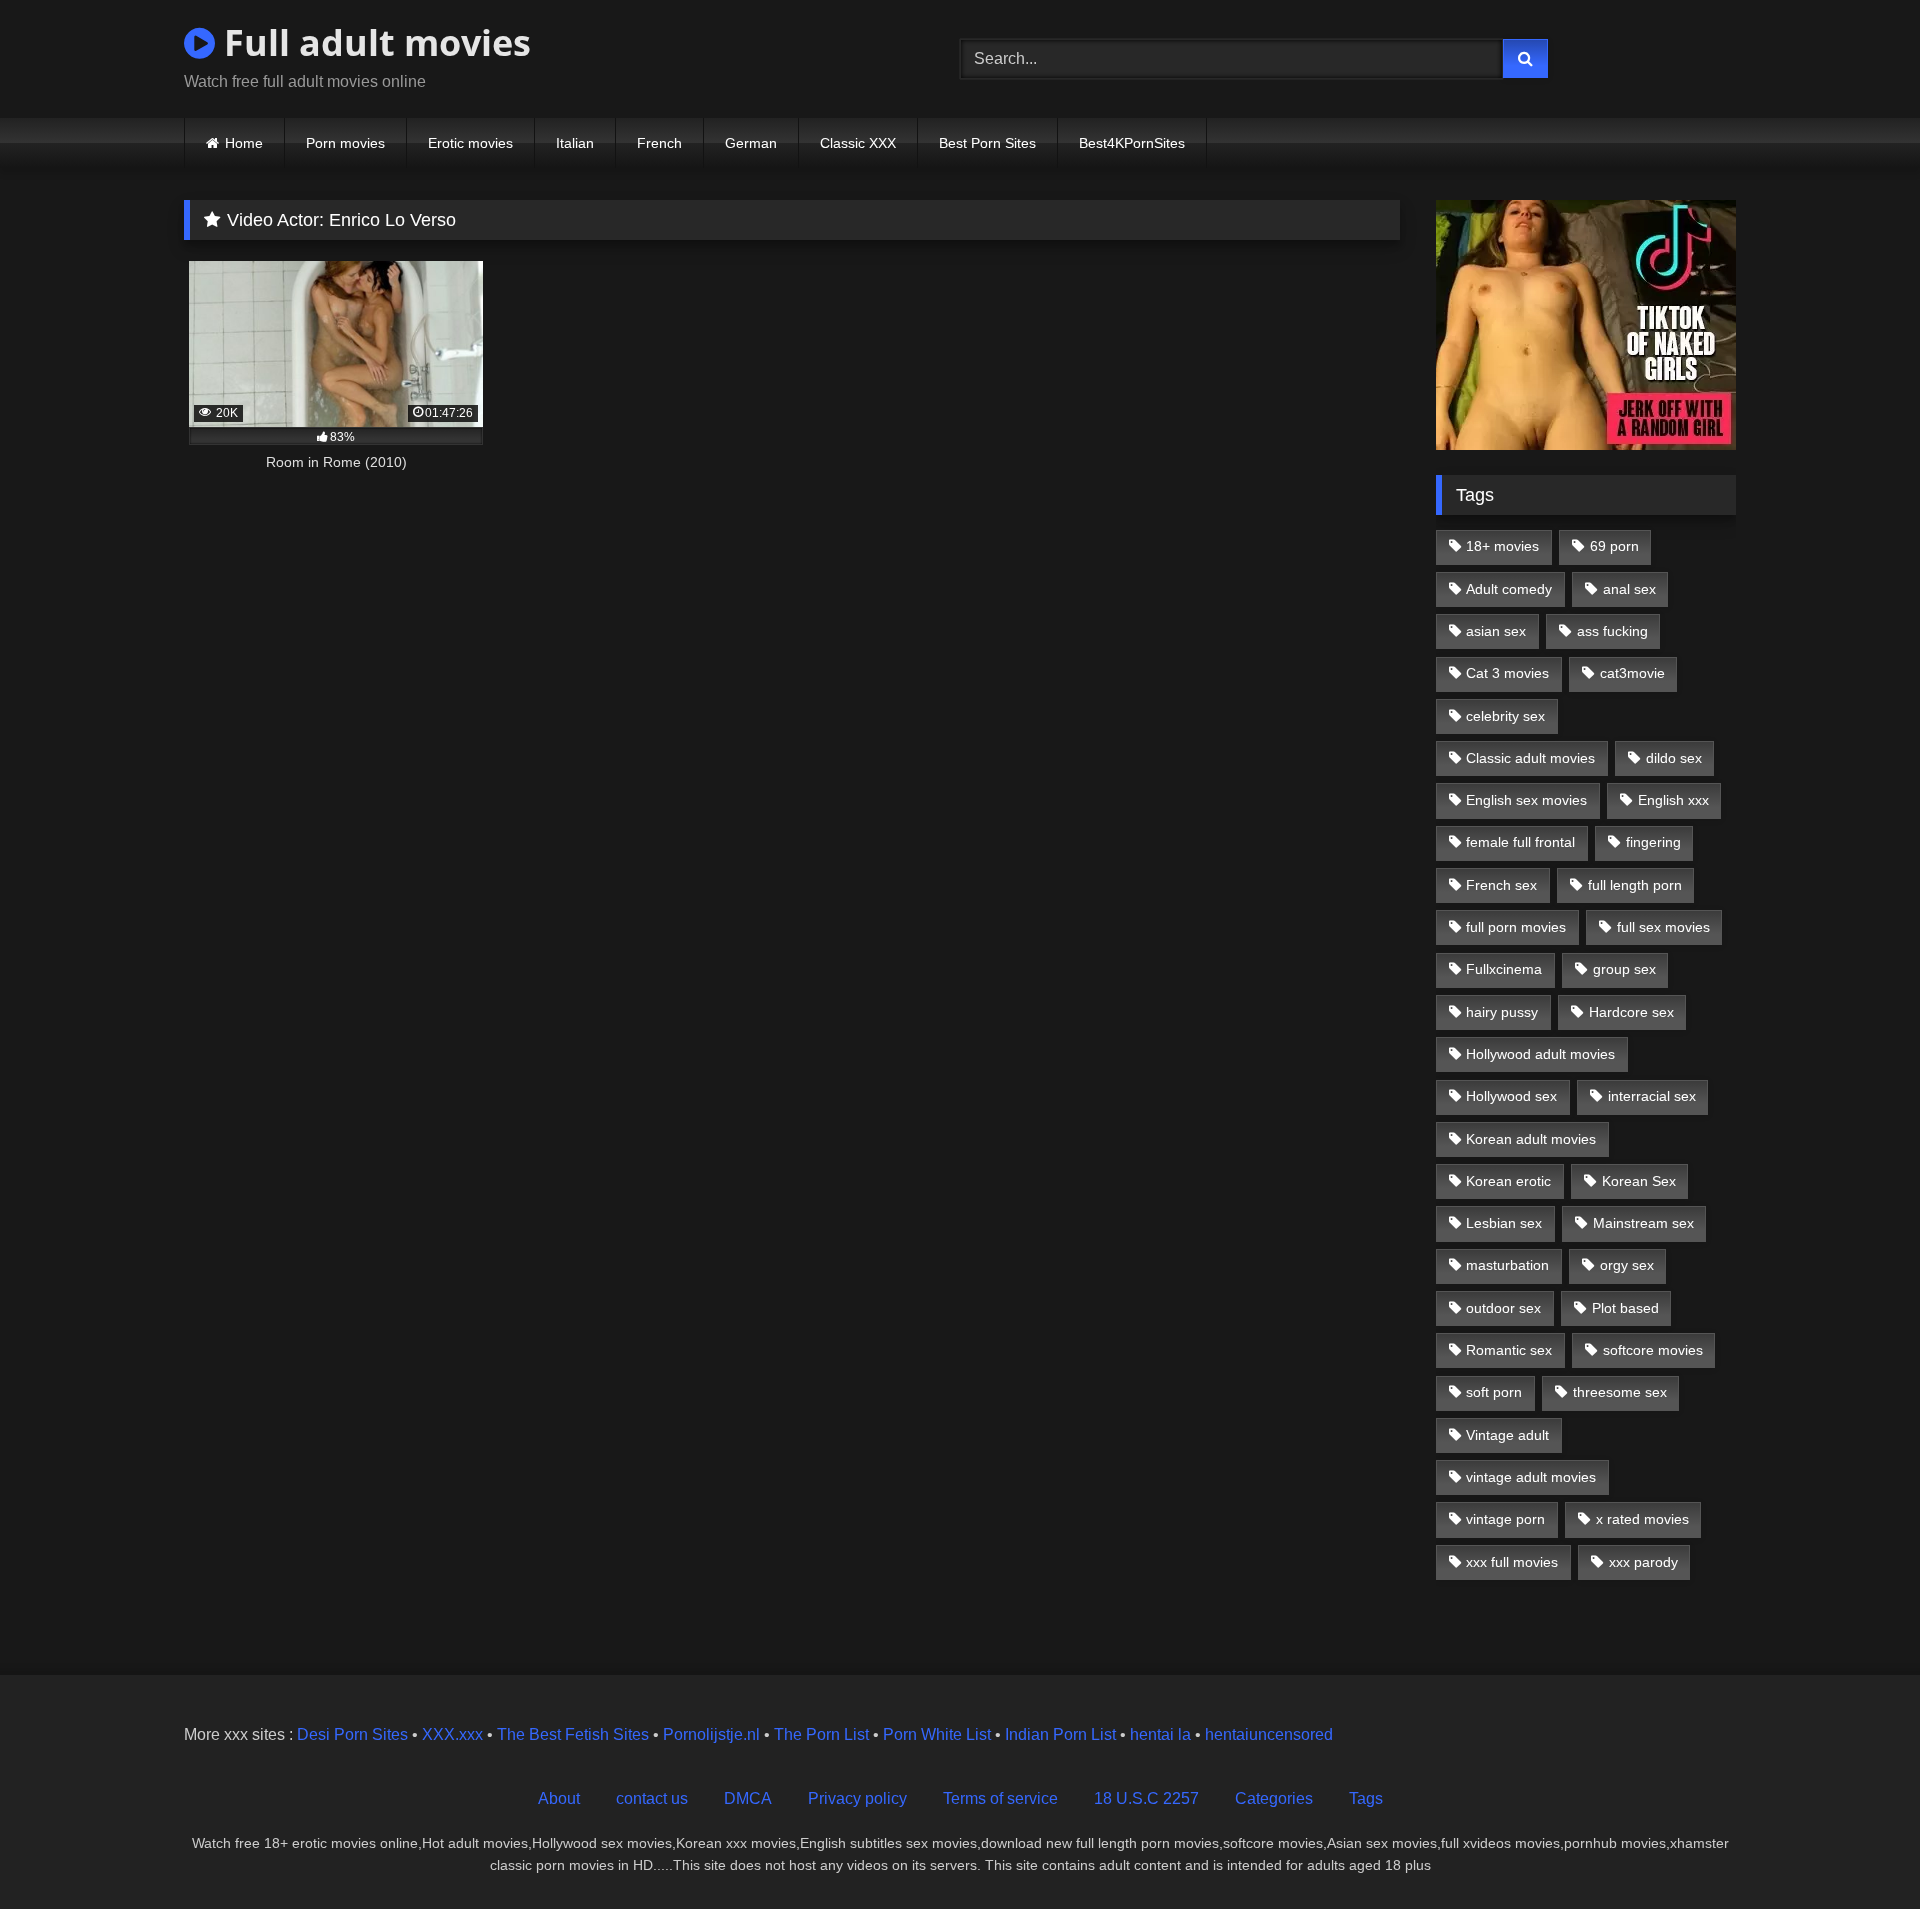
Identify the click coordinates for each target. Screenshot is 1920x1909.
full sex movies (1663, 927)
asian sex (1496, 631)
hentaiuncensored (1269, 1734)
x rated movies (1642, 1519)
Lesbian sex (1504, 1223)
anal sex (1629, 589)
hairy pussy (1502, 1012)
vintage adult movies (1531, 1477)
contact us (652, 1798)
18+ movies (1502, 546)
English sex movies (1526, 800)
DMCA (748, 1798)
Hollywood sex (1511, 1096)
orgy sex (1627, 1265)
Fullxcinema (1504, 969)
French (659, 143)
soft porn (1494, 1392)
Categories (1274, 1798)
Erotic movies (470, 143)
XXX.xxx (452, 1734)
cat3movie (1632, 673)
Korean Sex (1639, 1181)
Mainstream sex (1643, 1223)
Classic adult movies (1530, 758)
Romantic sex (1509, 1350)
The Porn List (821, 1734)
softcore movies (1653, 1350)
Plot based (1625, 1308)
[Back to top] (1858, 1849)
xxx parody (1643, 1562)
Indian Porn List (1060, 1734)
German (751, 143)
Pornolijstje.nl (711, 1734)
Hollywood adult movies (1540, 1054)
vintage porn (1505, 1519)
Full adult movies (373, 42)
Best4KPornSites (1132, 143)
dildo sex (1674, 758)
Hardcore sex (1631, 1012)
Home (244, 143)
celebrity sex (1505, 716)
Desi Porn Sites (352, 1734)
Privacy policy (857, 1798)
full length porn (1635, 885)
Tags (1366, 1798)
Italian (575, 143)
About (559, 1798)
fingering (1653, 842)
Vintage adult (1507, 1435)
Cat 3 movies (1507, 673)
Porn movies (345, 143)
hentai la (1160, 1734)
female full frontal (1520, 842)
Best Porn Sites (987, 143)
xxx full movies (1512, 1562)
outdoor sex (1503, 1308)
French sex (1501, 885)
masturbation (1507, 1265)
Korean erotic (1508, 1181)
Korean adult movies (1531, 1139)
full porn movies (1516, 927)
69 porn (1614, 546)
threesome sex (1620, 1392)
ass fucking (1612, 631)
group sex (1624, 969)
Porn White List (937, 1734)
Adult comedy (1509, 589)
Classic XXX (858, 143)
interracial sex (1652, 1096)
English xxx (1673, 800)
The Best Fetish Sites (573, 1734)
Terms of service (1000, 1798)
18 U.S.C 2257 (1146, 1798)
